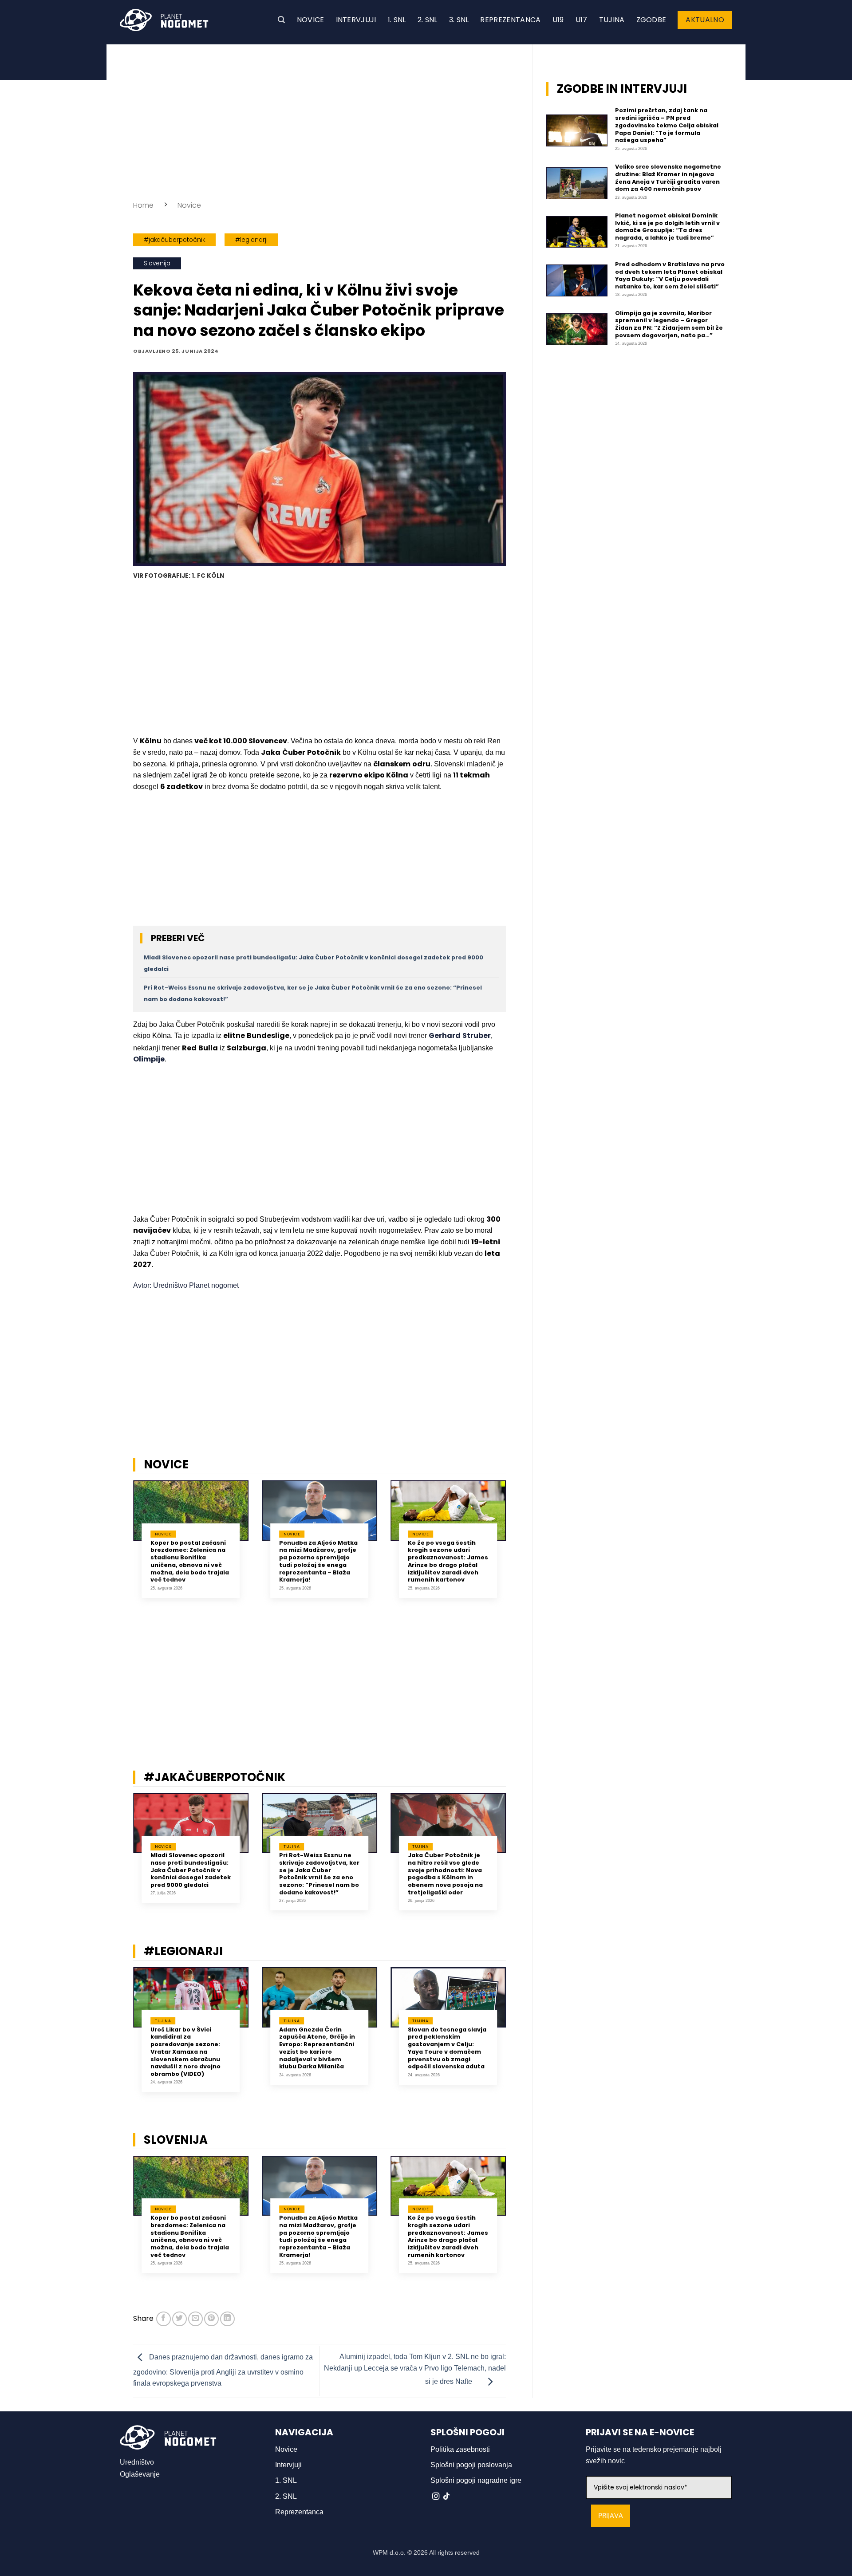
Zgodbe (651, 20)
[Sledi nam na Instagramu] (436, 2497)
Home (143, 205)
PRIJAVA (611, 2516)
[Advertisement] (319, 120)
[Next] (517, 1550)
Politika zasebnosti (460, 2449)
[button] (281, 20)
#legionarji (251, 240)
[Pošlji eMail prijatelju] (195, 2319)
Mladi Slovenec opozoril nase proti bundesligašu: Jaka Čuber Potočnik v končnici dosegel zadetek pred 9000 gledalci (191, 1870)
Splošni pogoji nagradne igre (476, 2480)
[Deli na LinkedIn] (227, 2319)
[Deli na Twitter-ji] (179, 2319)
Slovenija (157, 263)
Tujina (612, 20)
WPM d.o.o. (389, 2552)
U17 (582, 20)
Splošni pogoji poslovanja (471, 2465)
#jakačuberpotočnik (174, 240)
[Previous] (122, 1550)
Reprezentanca (510, 20)
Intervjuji (356, 20)
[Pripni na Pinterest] (211, 2319)
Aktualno (705, 20)
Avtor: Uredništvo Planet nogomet (186, 1285)
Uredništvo (137, 2462)
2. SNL (428, 20)
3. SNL (459, 20)
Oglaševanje (140, 2474)
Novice (311, 20)
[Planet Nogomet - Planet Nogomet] (164, 20)
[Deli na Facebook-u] (164, 2319)
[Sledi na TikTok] (446, 2497)
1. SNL (397, 20)
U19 (558, 20)
